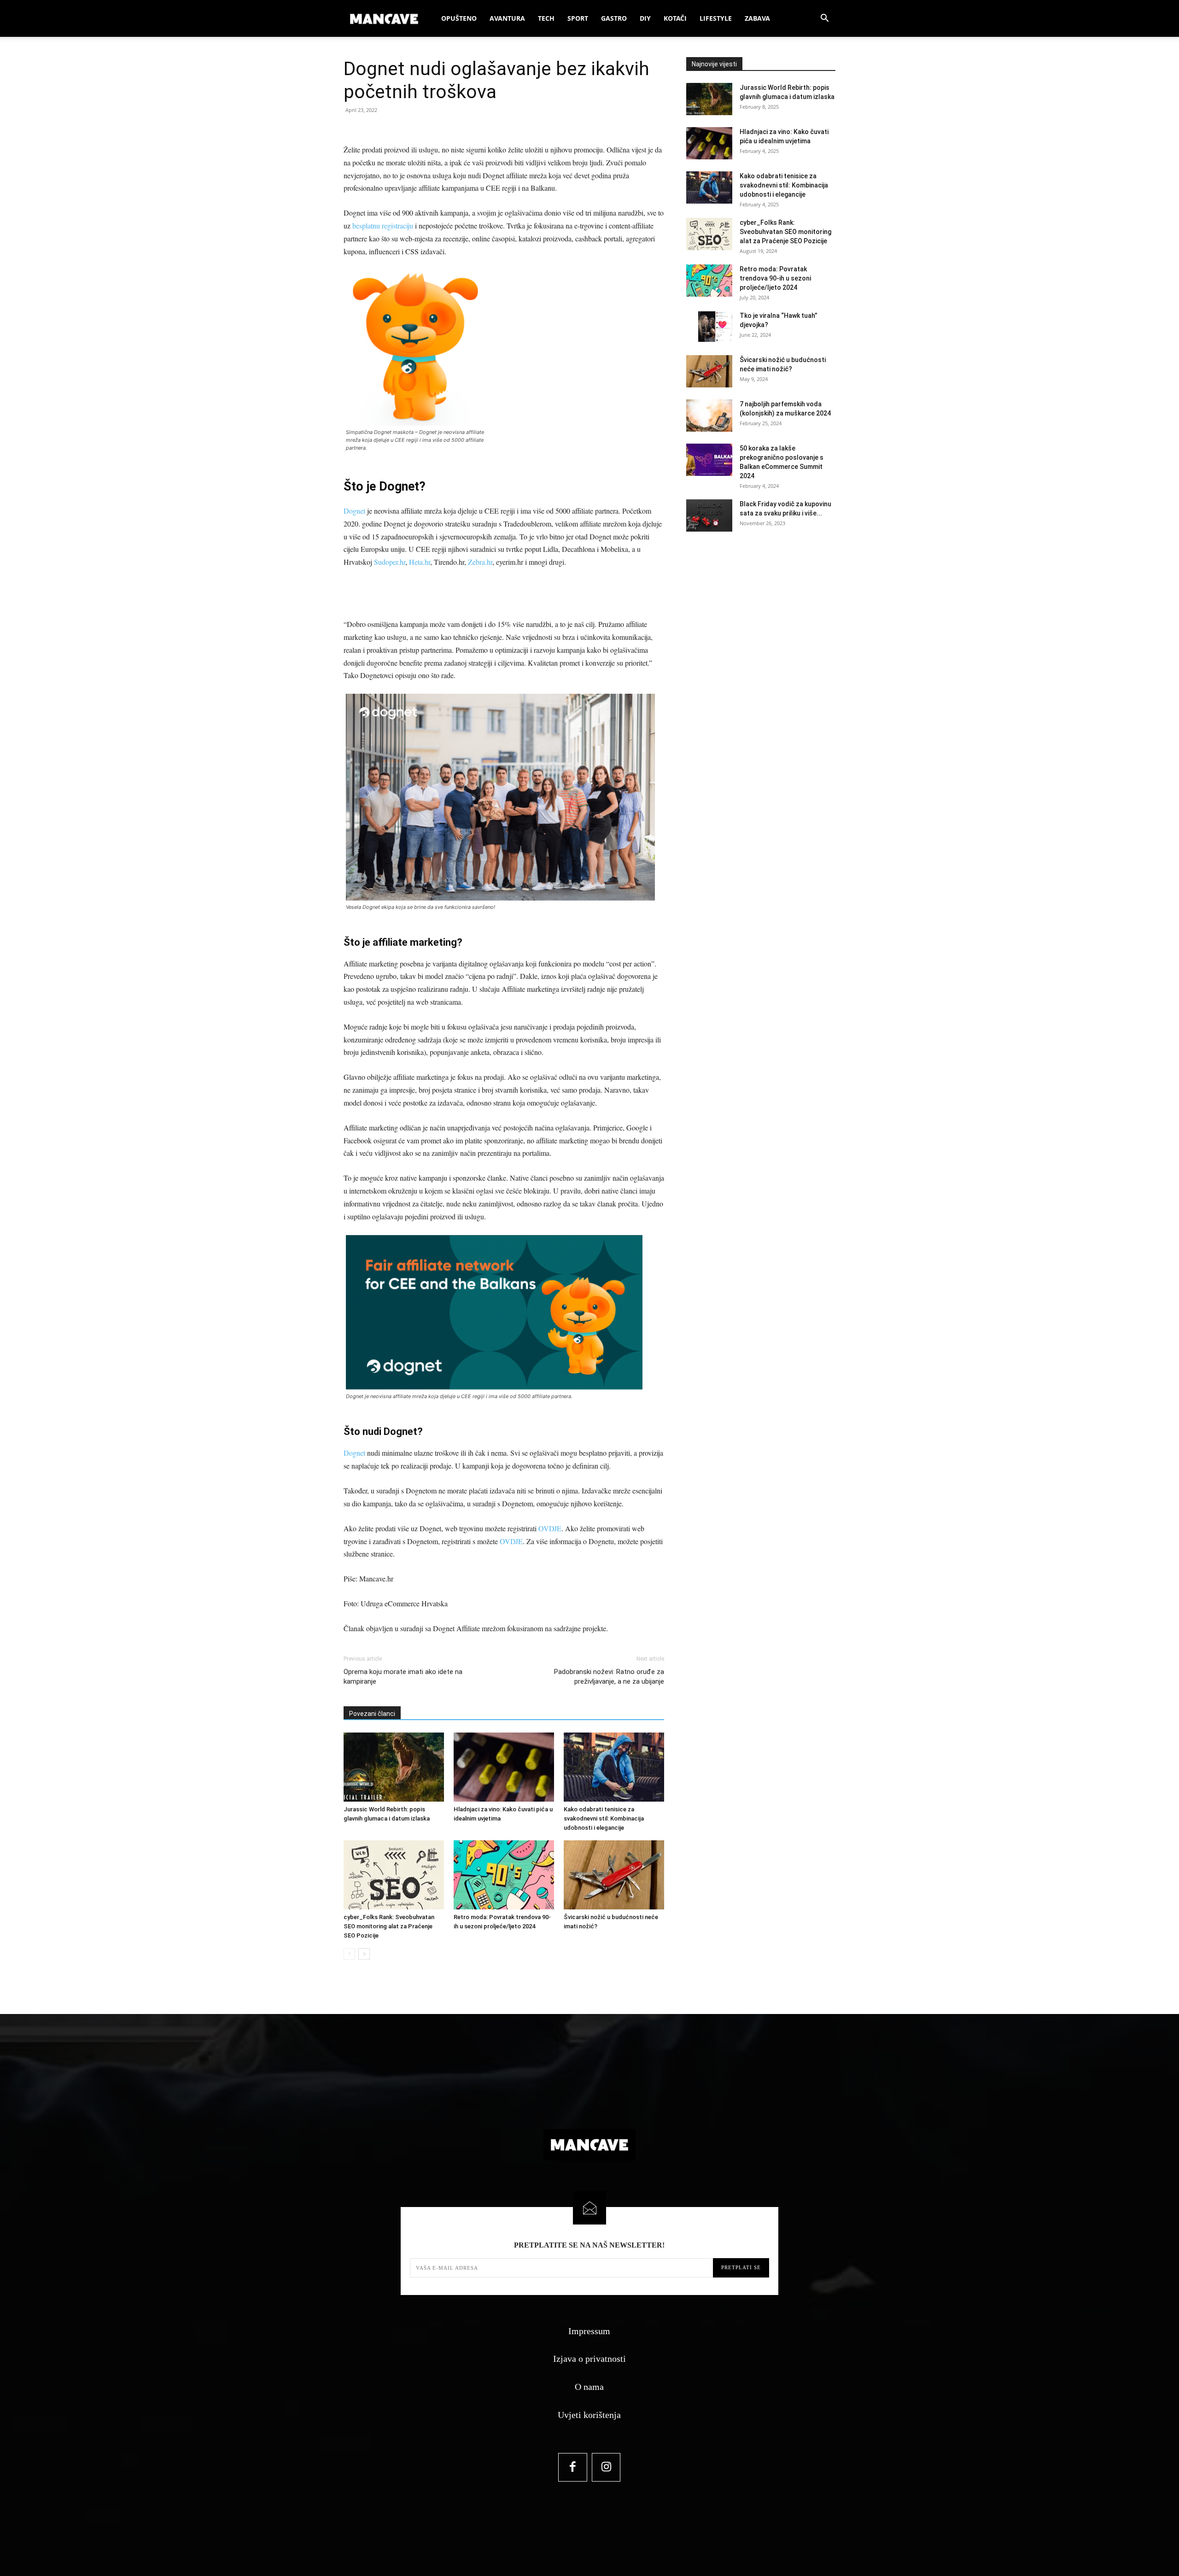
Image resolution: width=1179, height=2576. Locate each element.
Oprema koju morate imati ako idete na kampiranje (403, 1677)
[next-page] (364, 1954)
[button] (824, 19)
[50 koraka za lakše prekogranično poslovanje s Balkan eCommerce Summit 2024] (709, 460)
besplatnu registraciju (383, 225)
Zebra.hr (480, 562)
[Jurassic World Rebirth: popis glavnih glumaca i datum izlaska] (394, 1767)
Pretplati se (741, 2267)
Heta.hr (420, 562)
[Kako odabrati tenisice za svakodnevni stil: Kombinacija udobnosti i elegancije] (614, 1767)
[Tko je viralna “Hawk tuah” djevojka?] (709, 327)
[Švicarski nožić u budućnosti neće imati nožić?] (614, 1875)
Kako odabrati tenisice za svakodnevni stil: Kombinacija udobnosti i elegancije (604, 1818)
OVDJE (550, 1528)
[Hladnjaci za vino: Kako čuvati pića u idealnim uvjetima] (504, 1767)
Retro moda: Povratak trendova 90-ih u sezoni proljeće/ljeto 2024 (775, 278)
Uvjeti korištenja (589, 2415)
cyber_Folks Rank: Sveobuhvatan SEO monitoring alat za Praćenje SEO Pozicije (389, 1926)
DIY (645, 18)
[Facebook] (573, 2468)
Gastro (614, 18)
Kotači (675, 18)
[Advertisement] (504, 594)
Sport (578, 18)
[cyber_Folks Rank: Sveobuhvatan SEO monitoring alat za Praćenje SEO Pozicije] (394, 1875)
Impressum (589, 2331)
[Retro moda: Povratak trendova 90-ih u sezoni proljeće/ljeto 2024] (504, 1875)
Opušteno (459, 18)
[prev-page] (349, 1954)
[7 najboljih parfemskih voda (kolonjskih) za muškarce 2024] (709, 416)
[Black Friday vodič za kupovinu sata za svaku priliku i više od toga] (709, 515)
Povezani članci (372, 1714)
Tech (546, 18)
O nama (589, 2387)
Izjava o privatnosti (589, 2359)
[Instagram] (606, 2468)
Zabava (757, 18)
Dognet (354, 511)
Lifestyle (716, 18)
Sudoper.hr (390, 562)
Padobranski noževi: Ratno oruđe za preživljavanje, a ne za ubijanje (609, 1677)
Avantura (507, 18)
